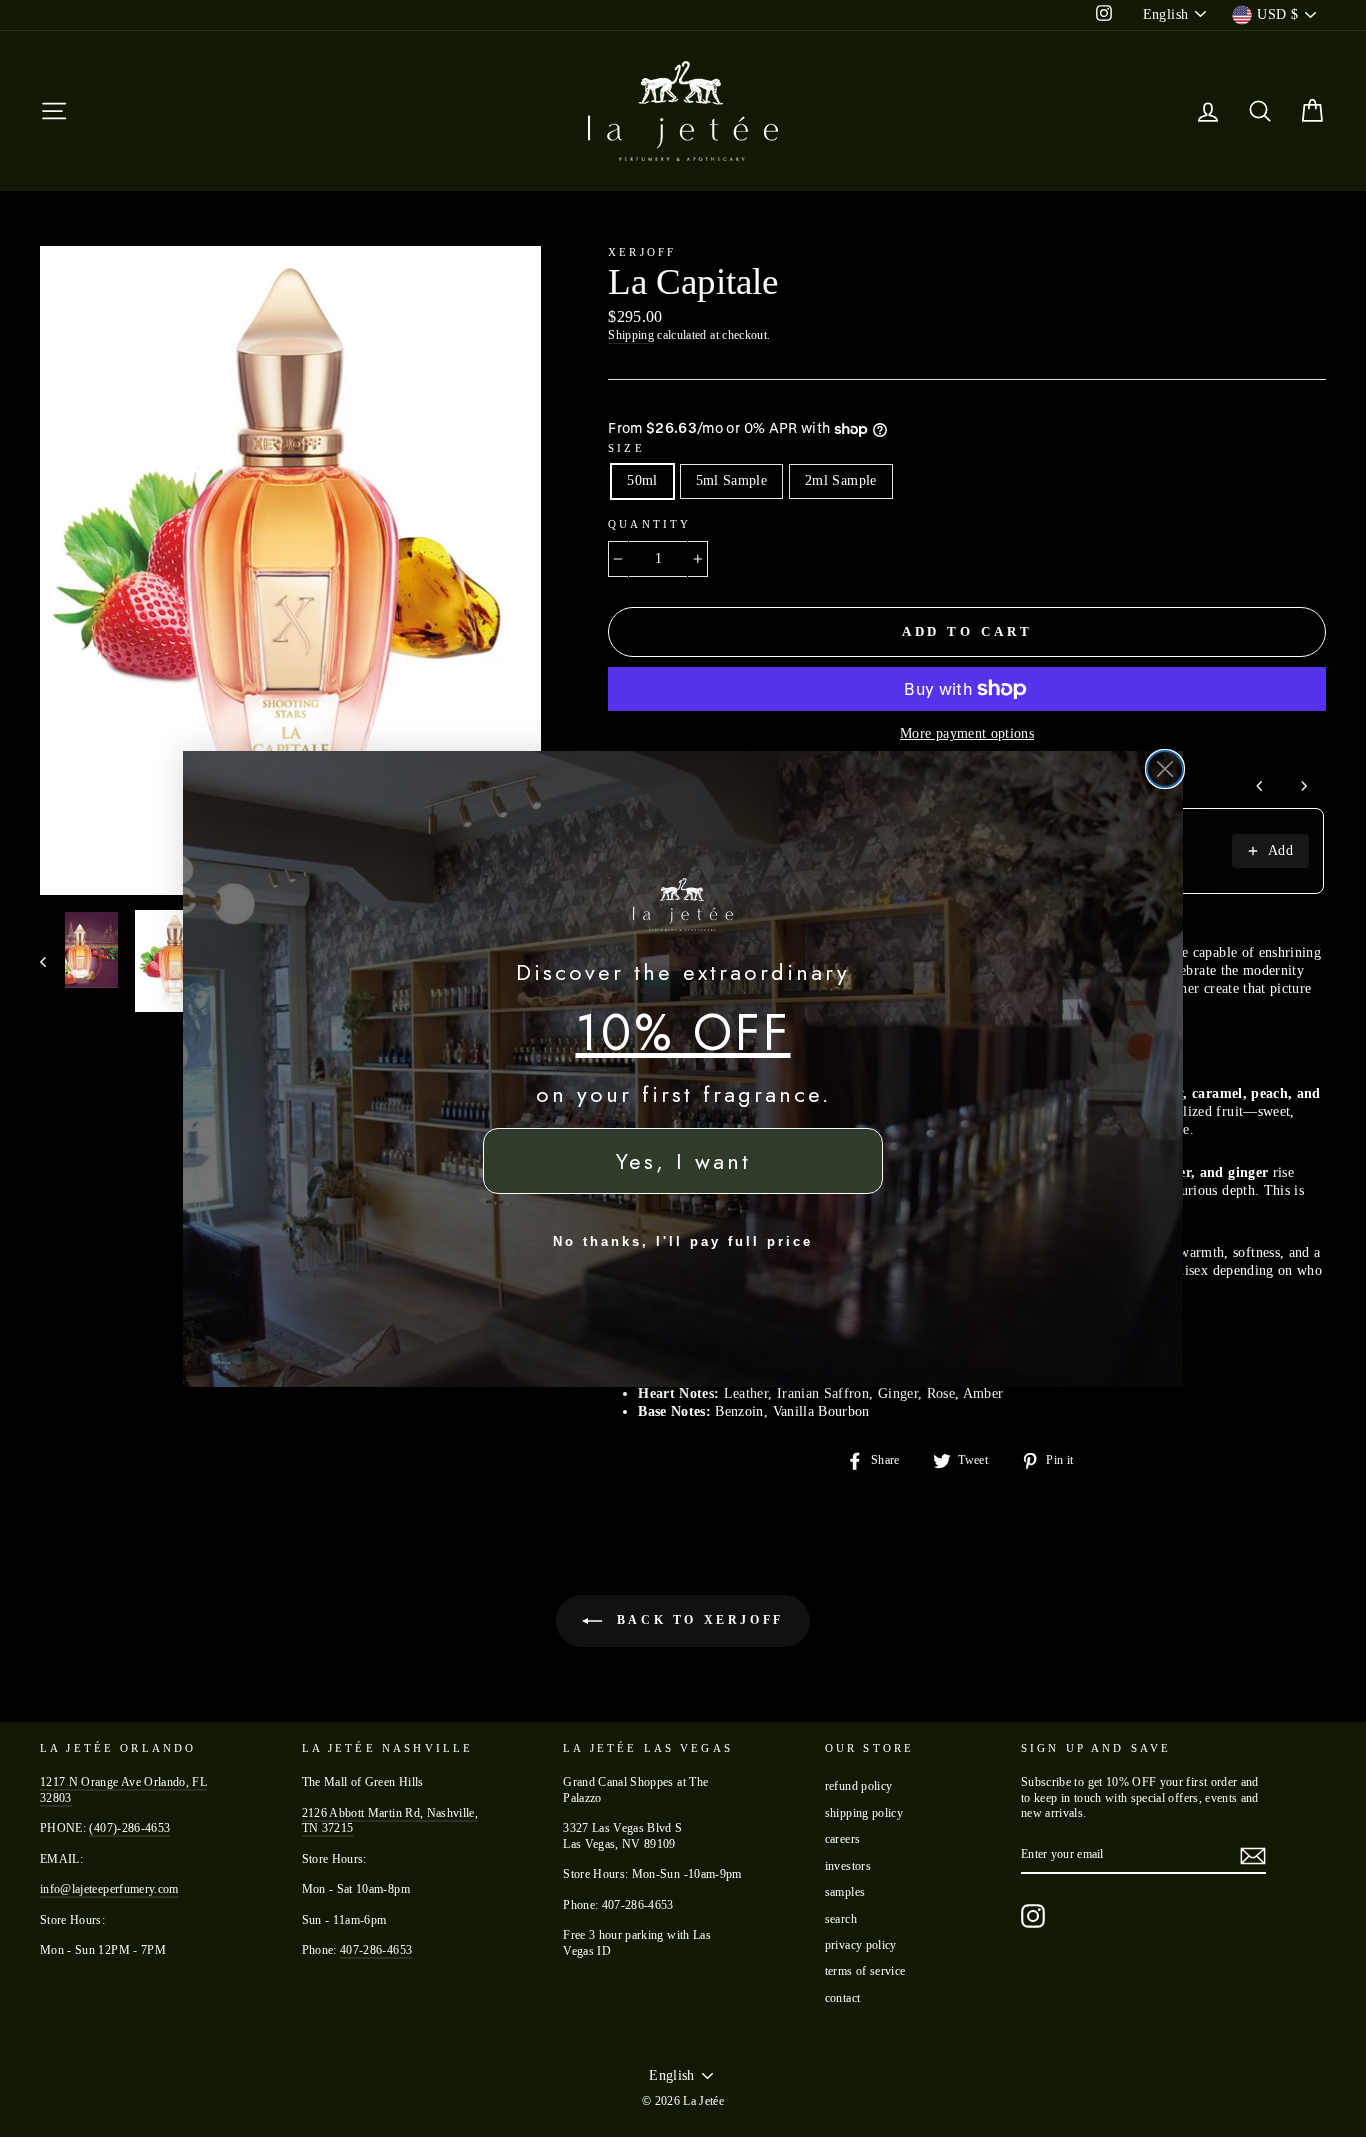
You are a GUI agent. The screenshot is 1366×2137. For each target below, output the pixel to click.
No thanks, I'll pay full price (683, 1241)
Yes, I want (683, 1161)
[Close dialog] (1165, 769)
